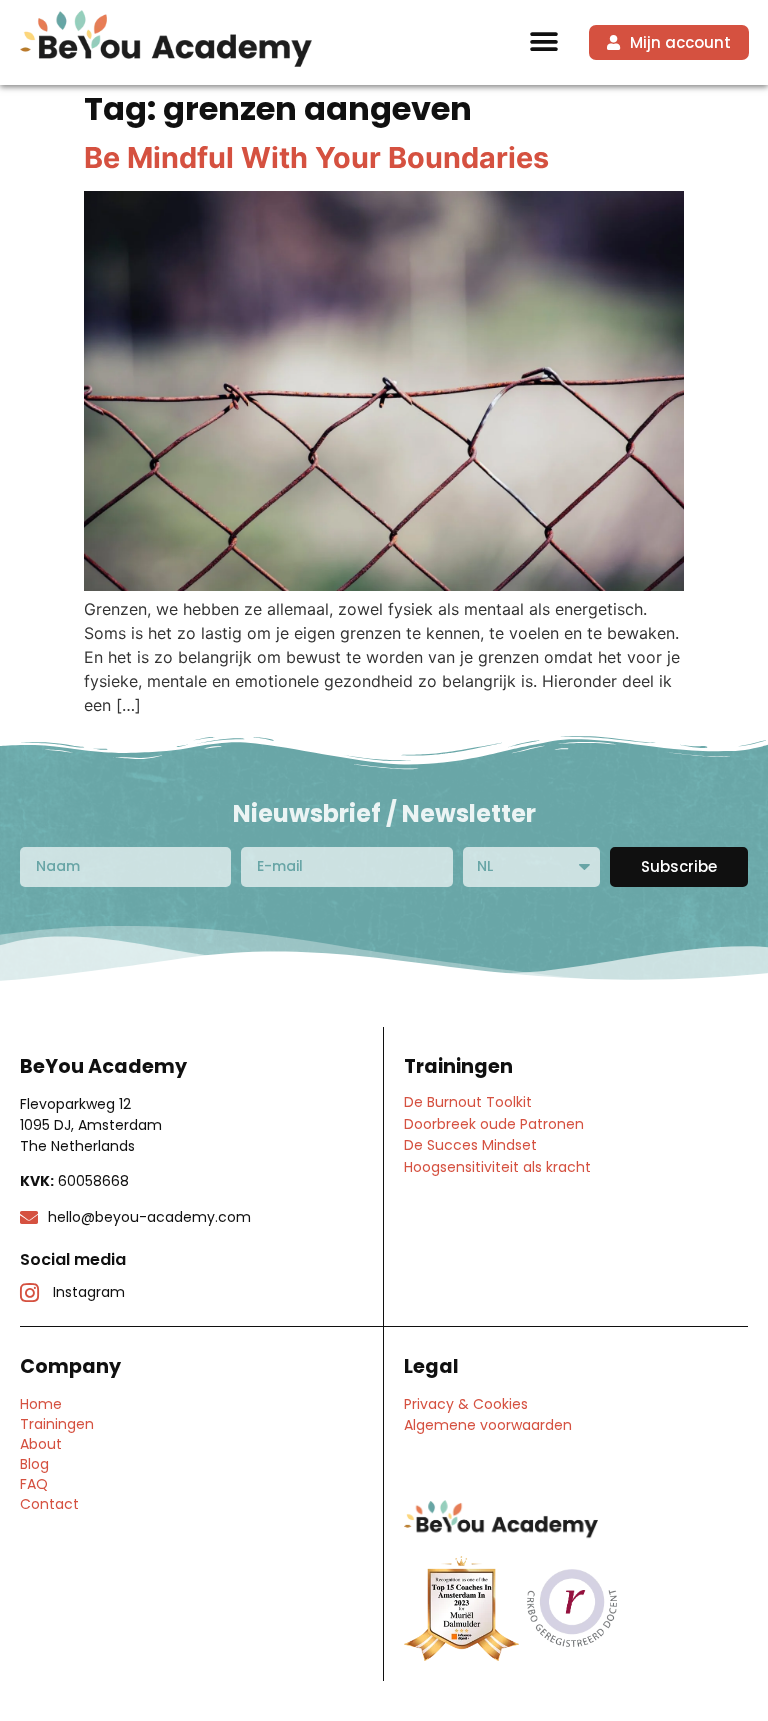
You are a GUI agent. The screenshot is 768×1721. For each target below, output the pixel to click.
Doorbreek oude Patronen (494, 1124)
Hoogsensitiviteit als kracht (497, 1167)
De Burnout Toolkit (468, 1102)
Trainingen (57, 1424)
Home (41, 1404)
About (41, 1444)
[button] (544, 42)
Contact (49, 1504)
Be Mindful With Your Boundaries (316, 157)
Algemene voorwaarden (488, 1425)
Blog (34, 1464)
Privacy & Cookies (466, 1404)
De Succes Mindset (470, 1145)
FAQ (34, 1484)
